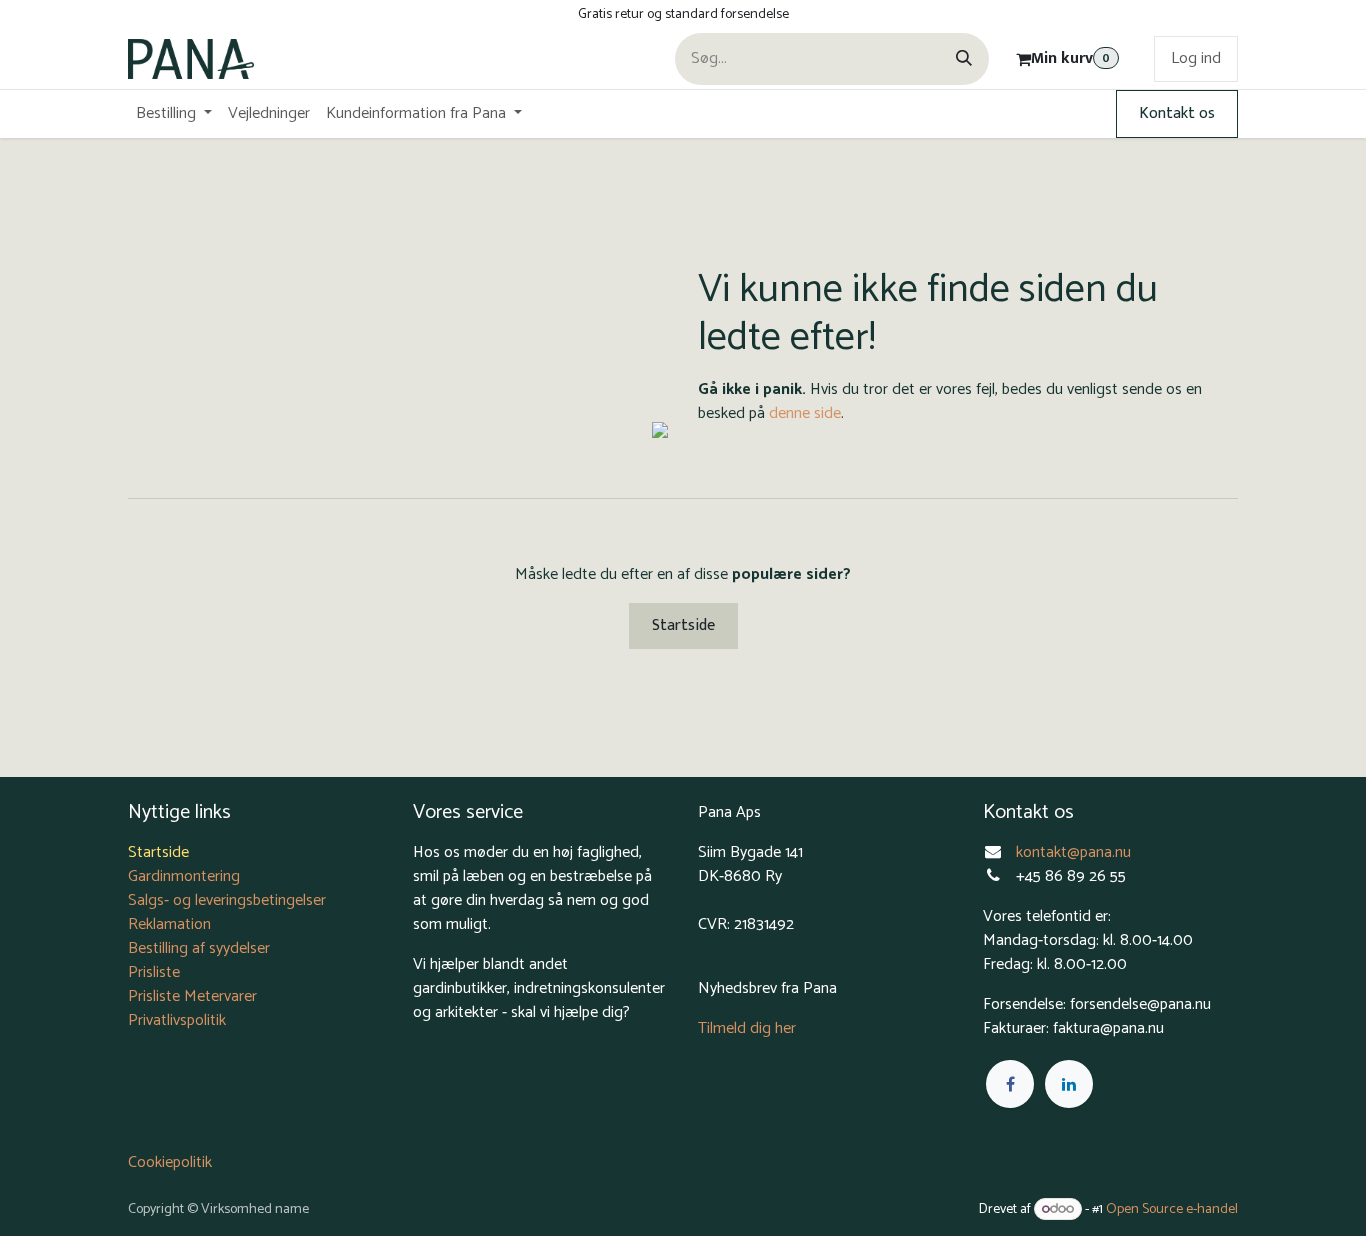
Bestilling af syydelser (199, 948)
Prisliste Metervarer (192, 996)
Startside (683, 625)
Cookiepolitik (170, 1162)
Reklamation (169, 924)
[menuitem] (174, 114)
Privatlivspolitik (177, 1020)
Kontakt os (1177, 113)
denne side (805, 413)
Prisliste (154, 972)
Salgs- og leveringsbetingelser (227, 900)
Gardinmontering (184, 876)
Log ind (1196, 58)
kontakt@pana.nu (1075, 852)
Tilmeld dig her (747, 1028)
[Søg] (964, 59)
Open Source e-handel (1172, 1209)
